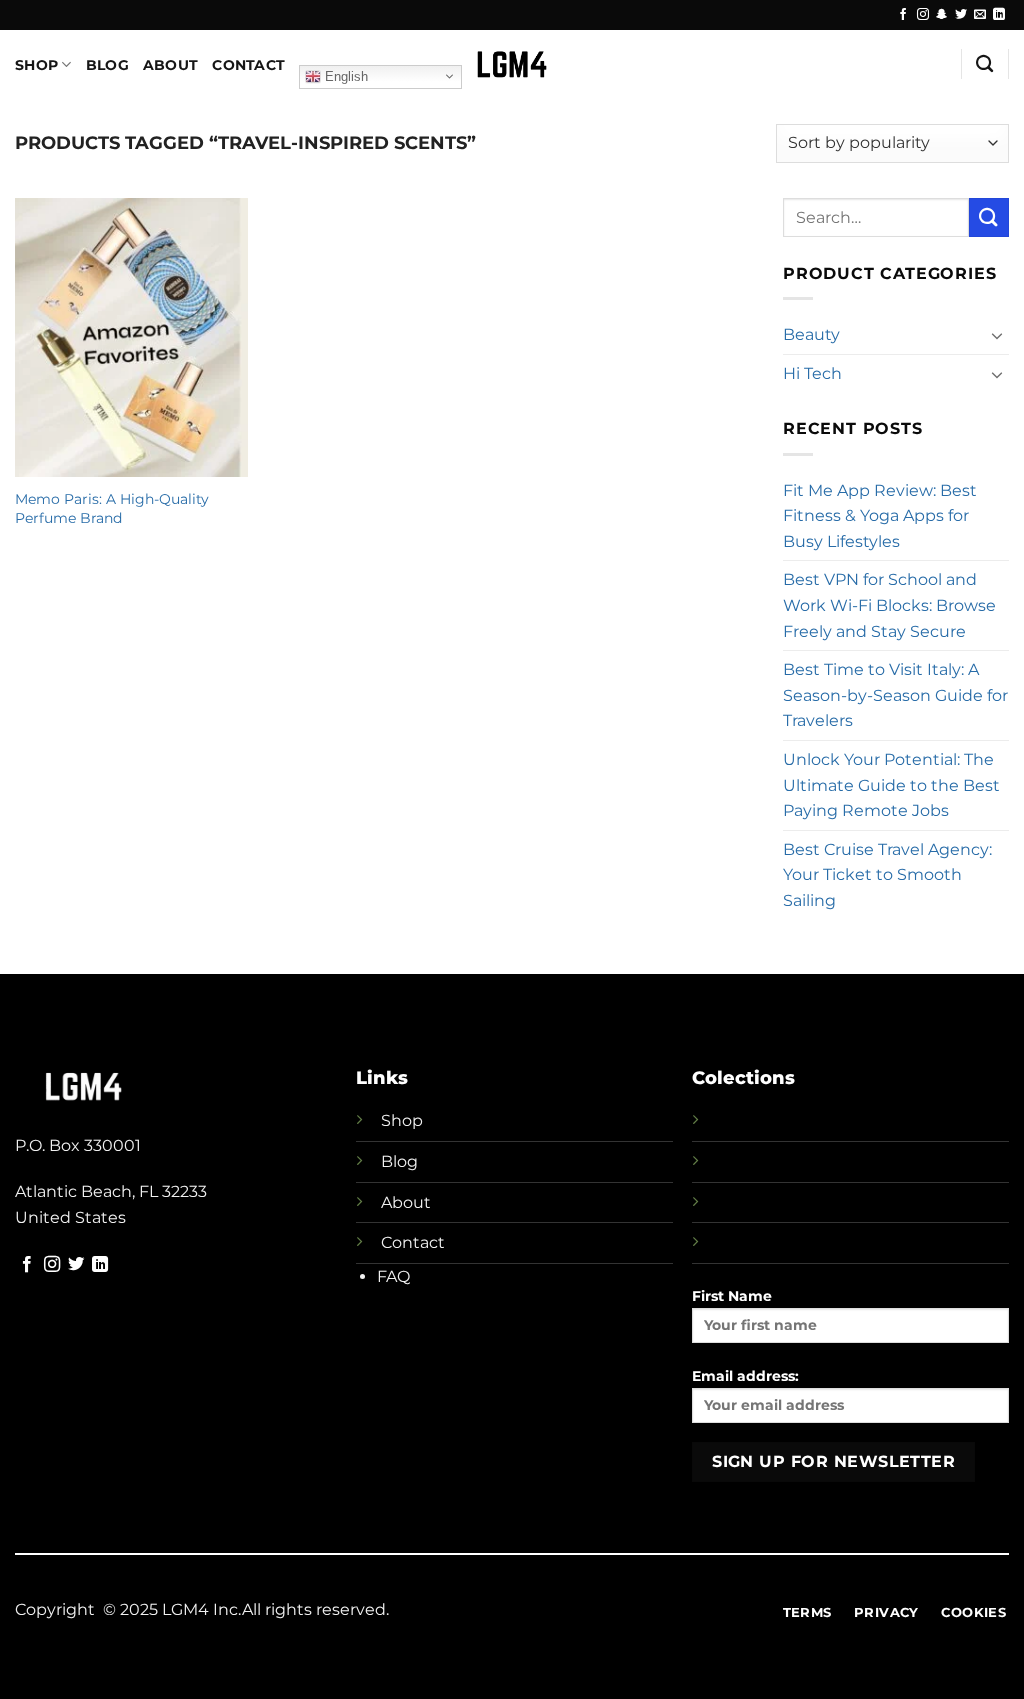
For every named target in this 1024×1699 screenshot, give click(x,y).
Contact (248, 65)
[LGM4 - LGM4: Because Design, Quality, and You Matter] (512, 64)
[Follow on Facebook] (903, 15)
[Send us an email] (980, 15)
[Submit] (989, 217)
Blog (107, 65)
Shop (36, 65)
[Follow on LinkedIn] (999, 15)
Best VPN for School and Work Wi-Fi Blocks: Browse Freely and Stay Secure (889, 605)
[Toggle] (997, 335)
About (170, 65)
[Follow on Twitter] (961, 15)
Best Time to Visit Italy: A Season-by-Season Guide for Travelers (895, 695)
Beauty (811, 334)
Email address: (745, 1376)
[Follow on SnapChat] (942, 15)
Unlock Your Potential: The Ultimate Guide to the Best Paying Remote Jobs (891, 785)
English (344, 75)
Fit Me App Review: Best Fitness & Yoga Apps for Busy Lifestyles (880, 516)
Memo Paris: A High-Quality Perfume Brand (112, 508)
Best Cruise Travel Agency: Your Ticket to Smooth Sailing (887, 875)
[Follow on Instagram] (923, 15)
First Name (732, 1296)
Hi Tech (812, 373)
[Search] (984, 64)
